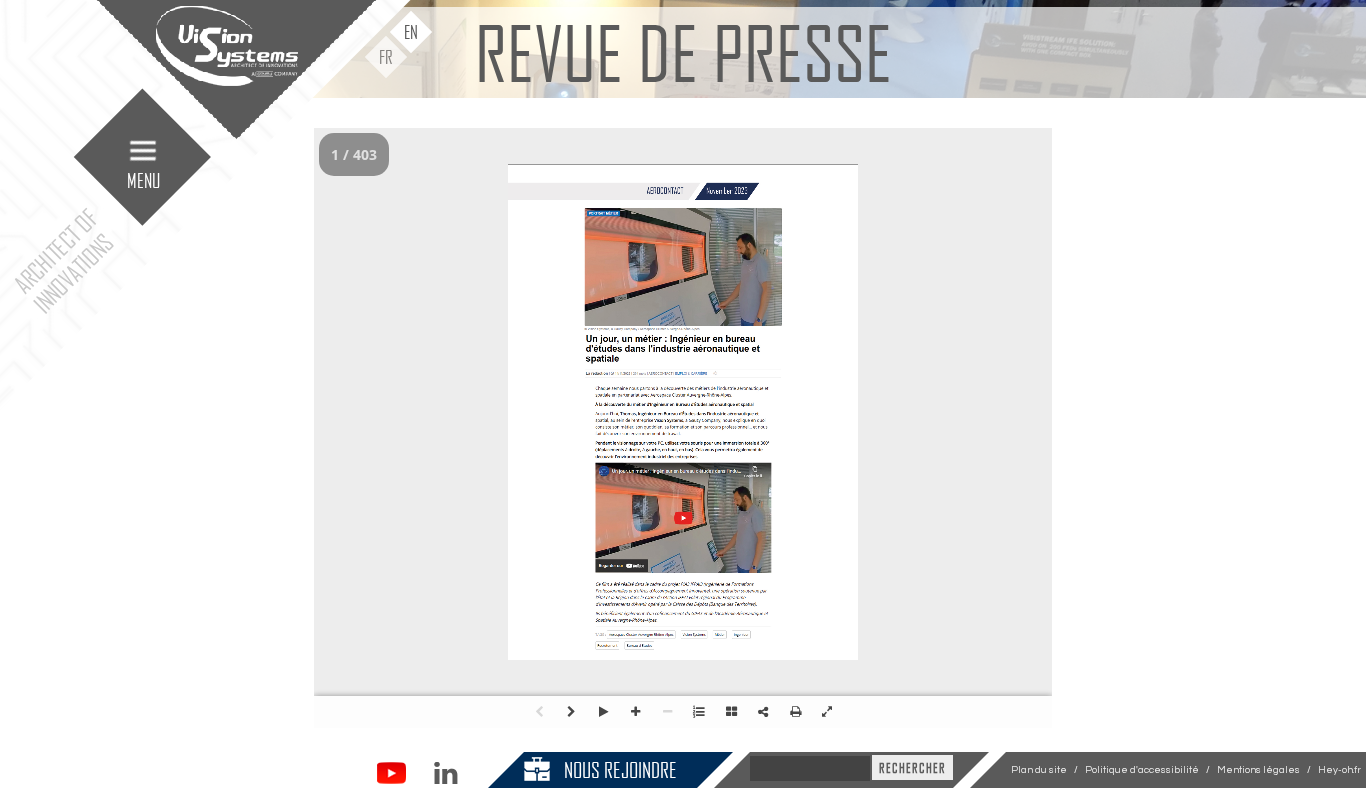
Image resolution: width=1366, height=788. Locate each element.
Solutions (222, 293)
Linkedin (445, 773)
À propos (222, 255)
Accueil (222, 217)
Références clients (222, 407)
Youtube (391, 773)
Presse (222, 445)
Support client (222, 369)
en (411, 31)
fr (386, 56)
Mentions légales (1258, 770)
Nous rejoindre (620, 769)
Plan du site (1039, 770)
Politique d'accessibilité (1142, 770)
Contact (222, 483)
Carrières (222, 331)
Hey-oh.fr (1339, 770)
